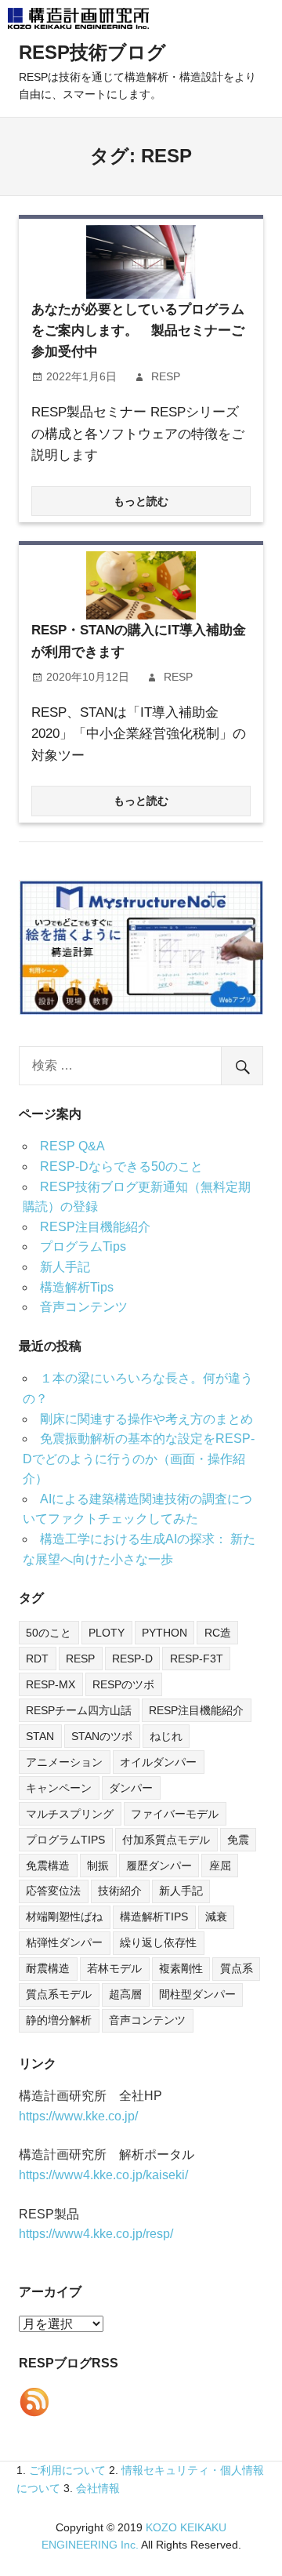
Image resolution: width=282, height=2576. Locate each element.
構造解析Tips (77, 1287)
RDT (37, 1659)
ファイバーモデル (175, 1814)
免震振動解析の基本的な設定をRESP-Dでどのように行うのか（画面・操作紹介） (139, 1459)
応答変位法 (53, 1891)
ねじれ (166, 1736)
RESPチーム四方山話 (79, 1710)
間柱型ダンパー (197, 1994)
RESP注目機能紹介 (95, 1227)
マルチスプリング (70, 1814)
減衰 (216, 1917)
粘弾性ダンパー (64, 1942)
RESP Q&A (72, 1146)
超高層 (125, 1994)
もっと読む (141, 501)
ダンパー (131, 1788)
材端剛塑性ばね (64, 1917)
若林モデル (114, 1968)
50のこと (49, 1633)
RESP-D (132, 1659)
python (164, 1633)
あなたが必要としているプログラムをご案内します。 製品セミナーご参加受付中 (138, 331)
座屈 (220, 1866)
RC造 (218, 1633)
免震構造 (48, 1866)
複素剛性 (181, 1968)
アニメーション (64, 1762)
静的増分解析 (59, 2020)
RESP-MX (51, 1684)
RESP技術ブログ (92, 52)
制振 (98, 1866)
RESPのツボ (123, 1684)
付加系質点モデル (166, 1840)
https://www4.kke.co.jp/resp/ (96, 2234)
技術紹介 (120, 1891)
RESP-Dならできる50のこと (121, 1166)
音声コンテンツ (84, 1307)
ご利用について (67, 2470)
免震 (238, 1840)
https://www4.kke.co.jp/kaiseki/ (103, 2175)
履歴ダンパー (159, 1866)
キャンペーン (59, 1788)
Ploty (107, 1633)
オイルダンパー (158, 1762)
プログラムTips (83, 1246)
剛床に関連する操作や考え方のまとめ (146, 1419)
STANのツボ (102, 1736)
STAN (40, 1736)
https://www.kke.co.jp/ (78, 2116)
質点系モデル (59, 1994)
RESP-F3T (197, 1659)
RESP (166, 376)
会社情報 (98, 2488)
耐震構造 (48, 1968)
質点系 (237, 1968)
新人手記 (65, 1267)
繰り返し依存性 (158, 1942)
